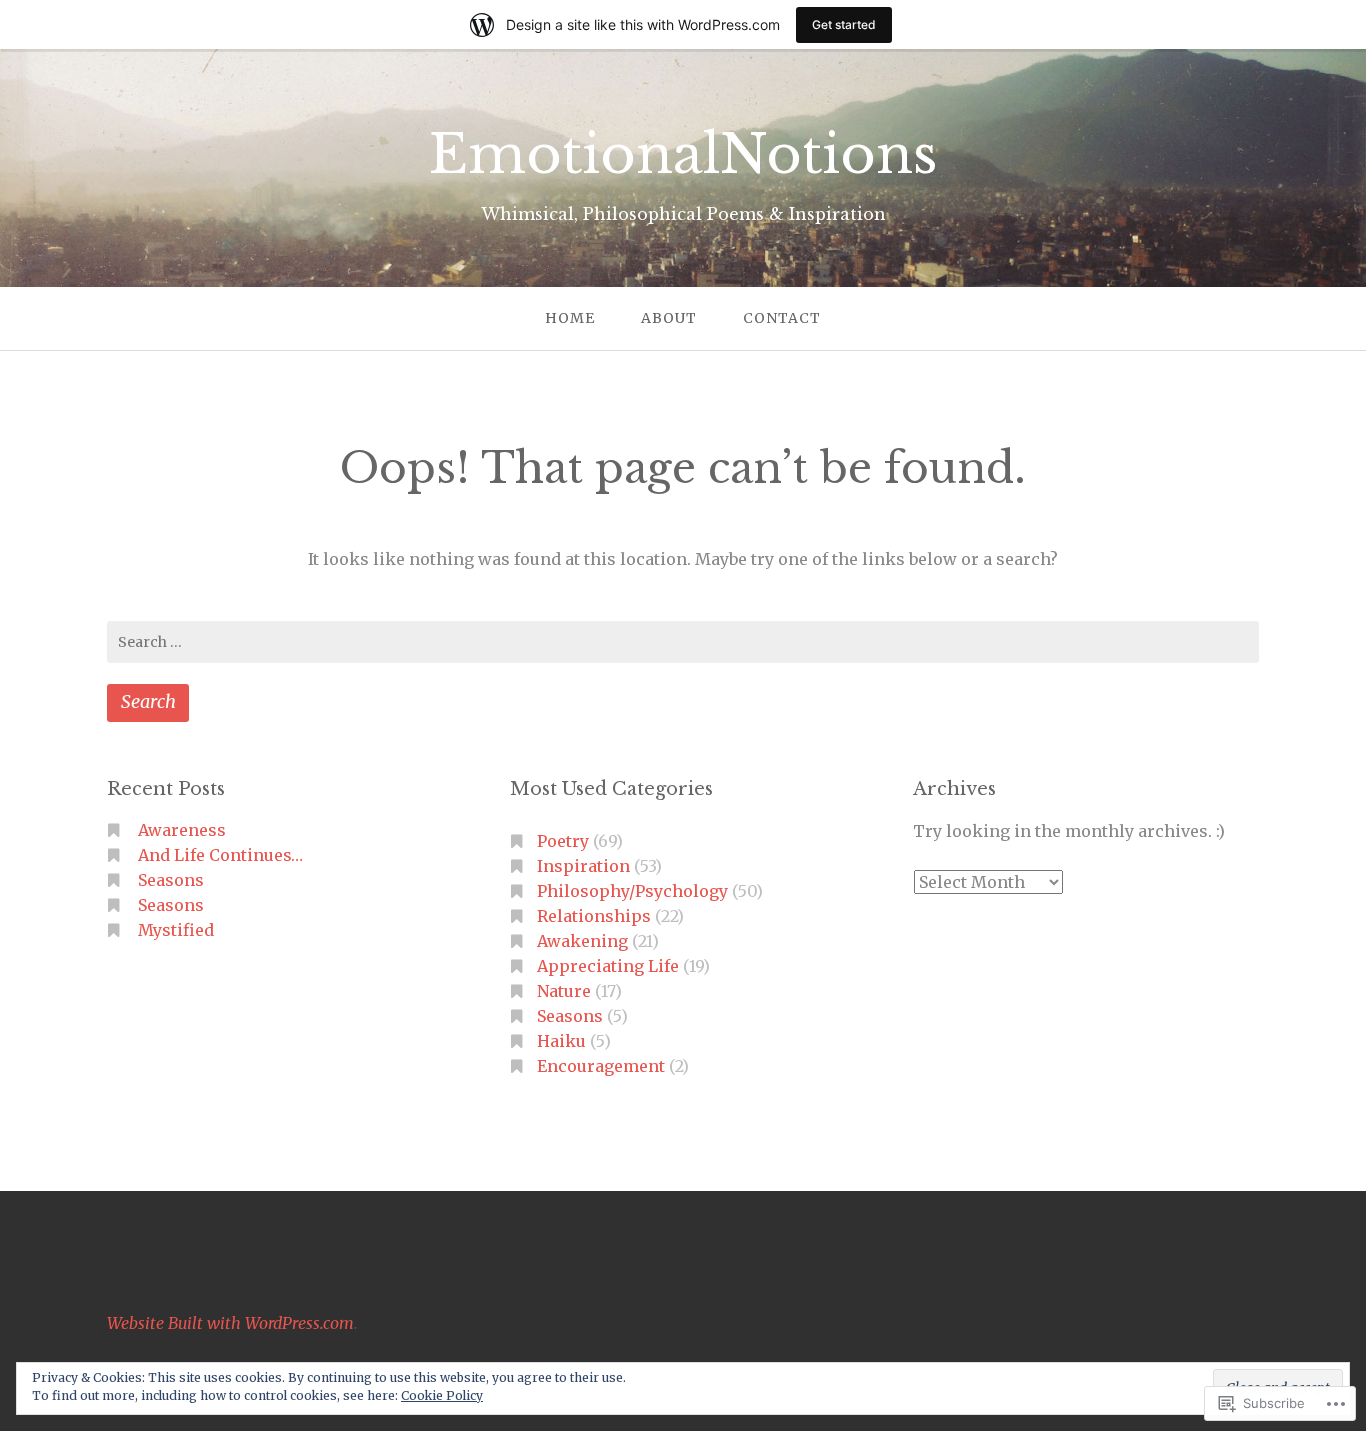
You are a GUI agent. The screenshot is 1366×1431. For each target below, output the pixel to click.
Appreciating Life (608, 966)
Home (570, 318)
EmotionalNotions (683, 154)
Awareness (182, 830)
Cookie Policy (442, 1395)
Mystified (176, 930)
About (669, 318)
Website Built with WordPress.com (230, 1323)
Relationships (594, 916)
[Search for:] (683, 642)
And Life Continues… (220, 855)
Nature (564, 991)
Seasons (171, 880)
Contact (782, 318)
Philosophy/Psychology (632, 891)
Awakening (582, 941)
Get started (844, 24)
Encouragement (601, 1066)
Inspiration (583, 866)
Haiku (561, 1041)
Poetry (563, 841)
